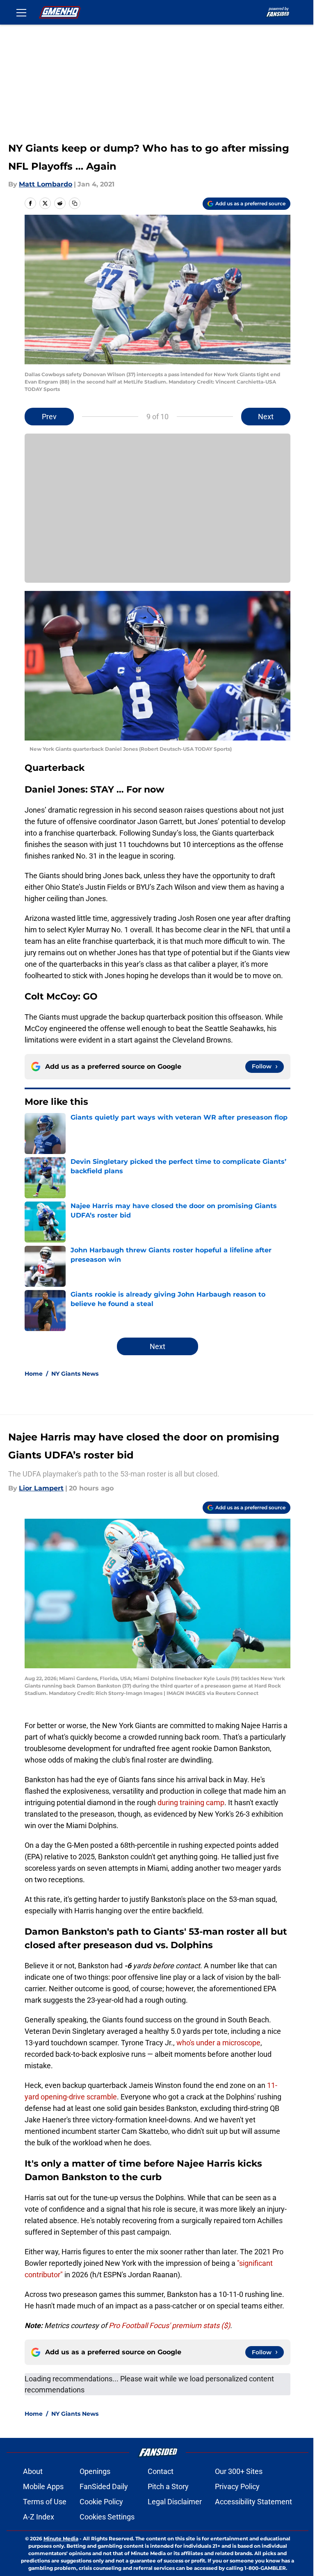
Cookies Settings (107, 2517)
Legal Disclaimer (175, 2502)
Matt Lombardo (46, 184)
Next (266, 417)
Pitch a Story (168, 2486)
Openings (95, 2471)
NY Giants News (75, 1374)
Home (34, 1374)
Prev (49, 417)
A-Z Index (39, 2517)
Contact (161, 2471)
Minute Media (61, 2539)
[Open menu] (21, 12)
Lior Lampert (41, 1488)
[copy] (75, 203)
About (33, 2471)
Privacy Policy (237, 2486)
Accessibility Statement (253, 2502)
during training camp (191, 1803)
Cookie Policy (101, 2502)
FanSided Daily (104, 2486)
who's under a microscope (218, 2043)
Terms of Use (45, 2502)
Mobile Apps (43, 2486)
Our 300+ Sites (239, 2471)
